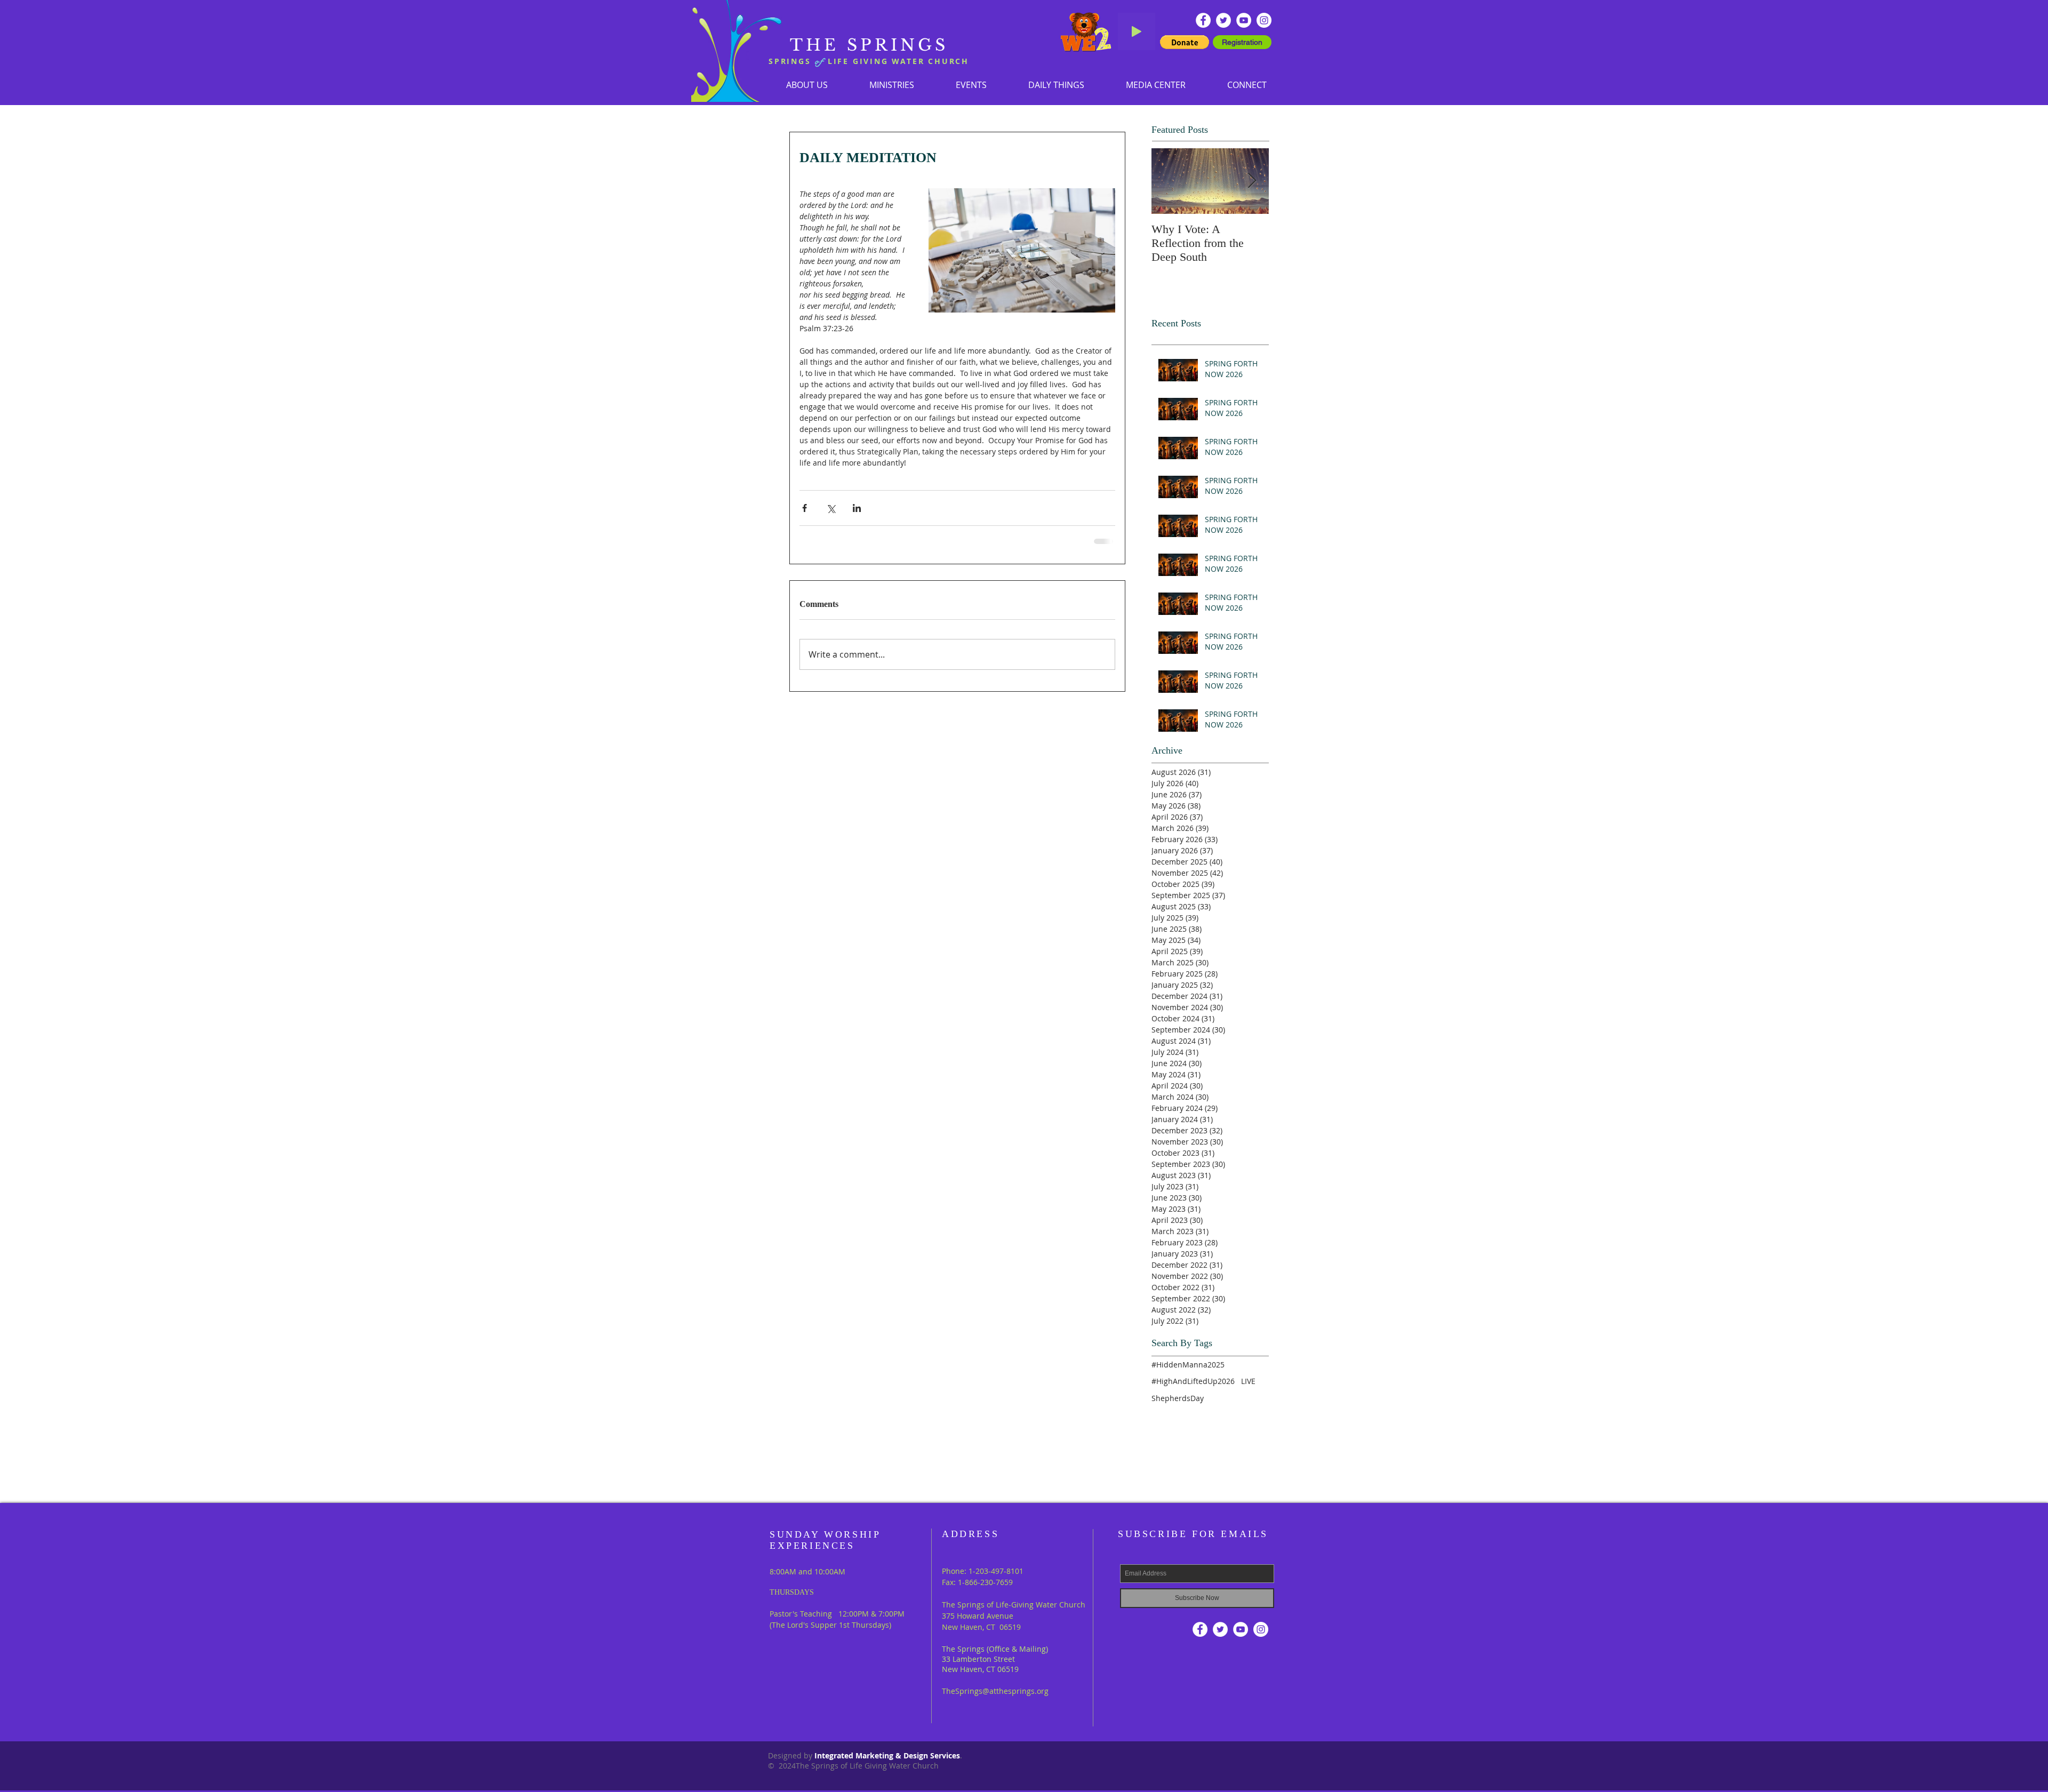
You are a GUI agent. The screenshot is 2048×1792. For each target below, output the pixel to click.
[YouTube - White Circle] (1244, 20)
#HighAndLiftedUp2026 (1193, 1381)
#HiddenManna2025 (1188, 1365)
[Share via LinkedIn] (857, 508)
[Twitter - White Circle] (1223, 20)
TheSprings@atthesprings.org (995, 1691)
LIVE (1248, 1381)
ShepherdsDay (1178, 1398)
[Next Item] (1252, 181)
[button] (892, 85)
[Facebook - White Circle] (1203, 20)
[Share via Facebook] (805, 508)
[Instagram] (1264, 20)
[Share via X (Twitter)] (831, 508)
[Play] (1137, 31)
